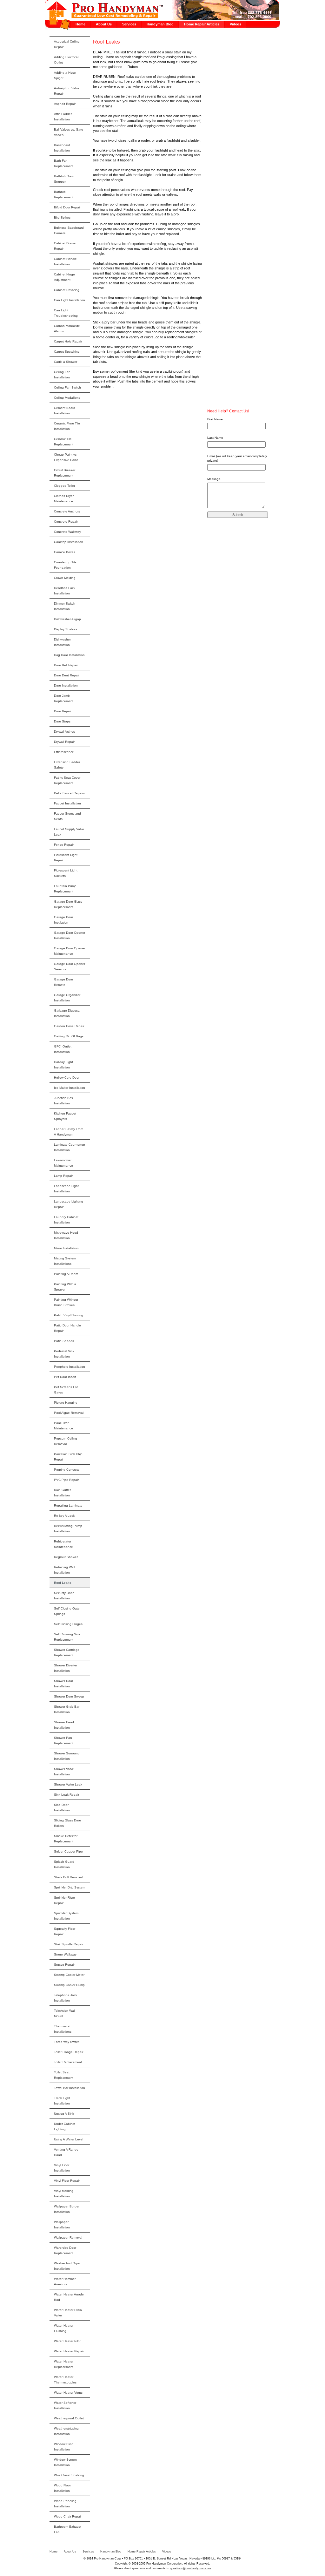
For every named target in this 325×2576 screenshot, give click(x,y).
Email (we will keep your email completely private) (237, 458)
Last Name (215, 438)
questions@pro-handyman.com (191, 2568)
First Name (215, 419)
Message (214, 479)
